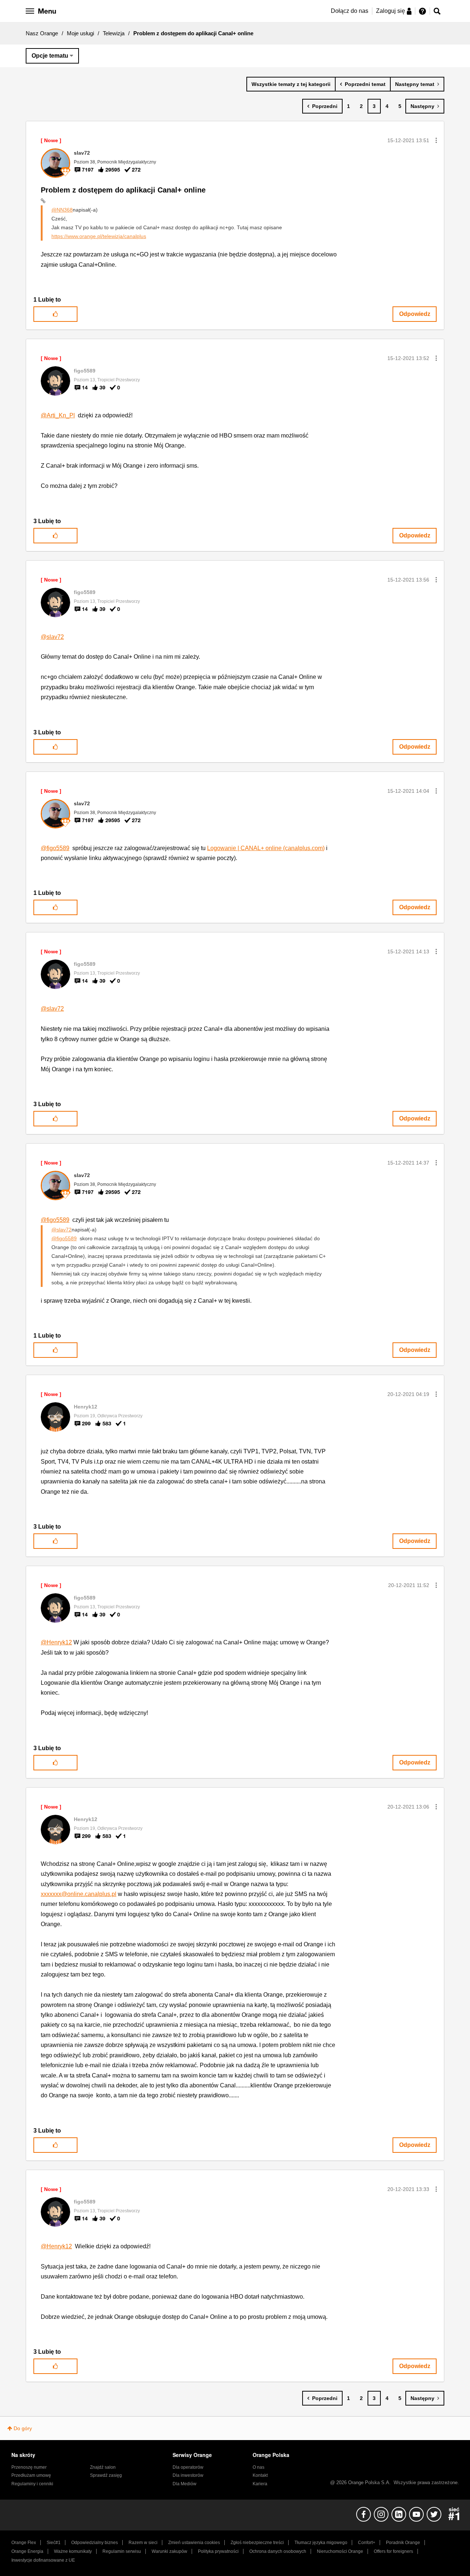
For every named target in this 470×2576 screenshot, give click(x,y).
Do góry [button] (23, 2428)
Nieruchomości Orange (340, 2551)
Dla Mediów (185, 2484)
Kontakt (260, 2475)
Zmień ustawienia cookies (194, 2543)
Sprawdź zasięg (106, 2475)
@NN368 (62, 210)
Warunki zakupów (169, 2551)
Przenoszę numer (29, 2467)
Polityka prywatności (218, 2551)
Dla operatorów (188, 2467)
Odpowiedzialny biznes (95, 2543)
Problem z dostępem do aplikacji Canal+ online (123, 190)
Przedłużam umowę (31, 2475)
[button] (436, 140)
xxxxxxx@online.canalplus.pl (79, 1894)
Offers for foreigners (393, 2551)
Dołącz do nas (350, 11)
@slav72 (52, 637)
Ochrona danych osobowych (278, 2551)
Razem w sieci (143, 2543)
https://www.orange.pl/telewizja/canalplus (99, 236)
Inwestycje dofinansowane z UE (43, 2560)
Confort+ (367, 2543)
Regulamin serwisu (122, 2551)
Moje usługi (80, 33)
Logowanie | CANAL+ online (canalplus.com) (266, 848)
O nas (258, 2467)
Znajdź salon (103, 2467)
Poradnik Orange (403, 2543)
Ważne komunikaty (73, 2551)
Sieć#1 (54, 2543)
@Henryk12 (56, 1642)
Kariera (260, 2484)
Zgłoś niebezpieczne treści (257, 2543)
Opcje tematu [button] (50, 56)
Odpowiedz (415, 314)
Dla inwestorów (188, 2475)
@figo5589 (55, 848)
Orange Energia (27, 2551)
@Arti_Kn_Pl (58, 415)
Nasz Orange (42, 33)
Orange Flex (24, 2543)
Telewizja (114, 33)
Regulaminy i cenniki (32, 2484)
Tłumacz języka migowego (321, 2543)
